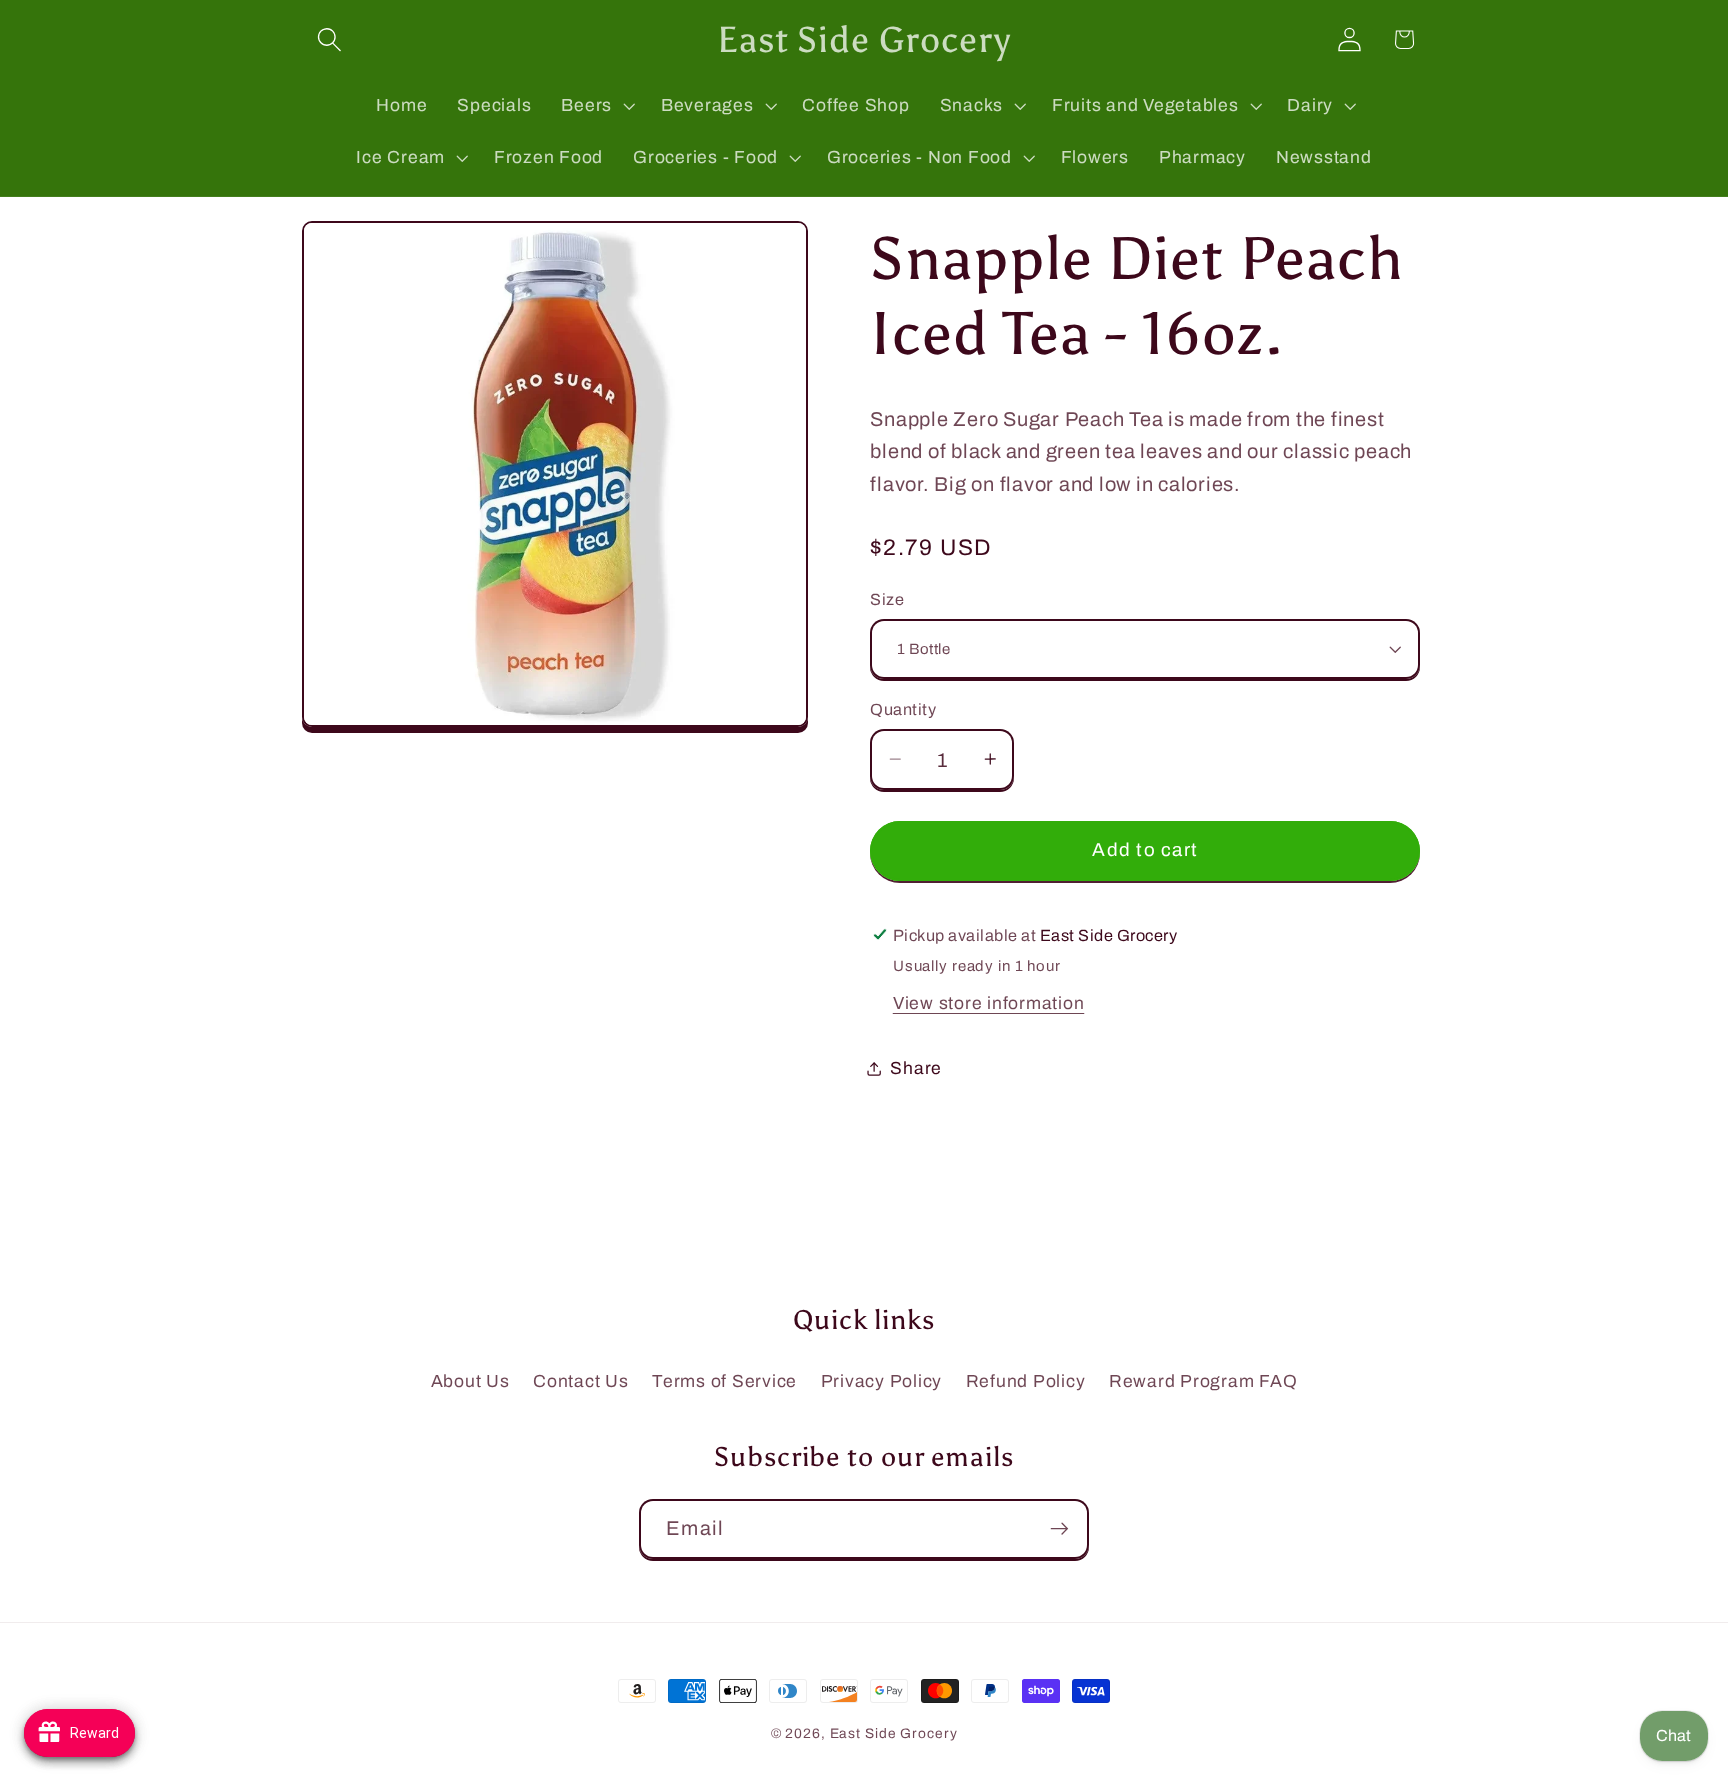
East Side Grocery (894, 1733)
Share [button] (916, 1067)
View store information (989, 1002)
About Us (470, 1381)
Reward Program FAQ (1203, 1381)
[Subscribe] (1059, 1529)
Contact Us (581, 1381)
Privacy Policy (882, 1381)
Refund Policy (1026, 1381)
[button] (329, 39)
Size (887, 598)
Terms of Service (724, 1381)
